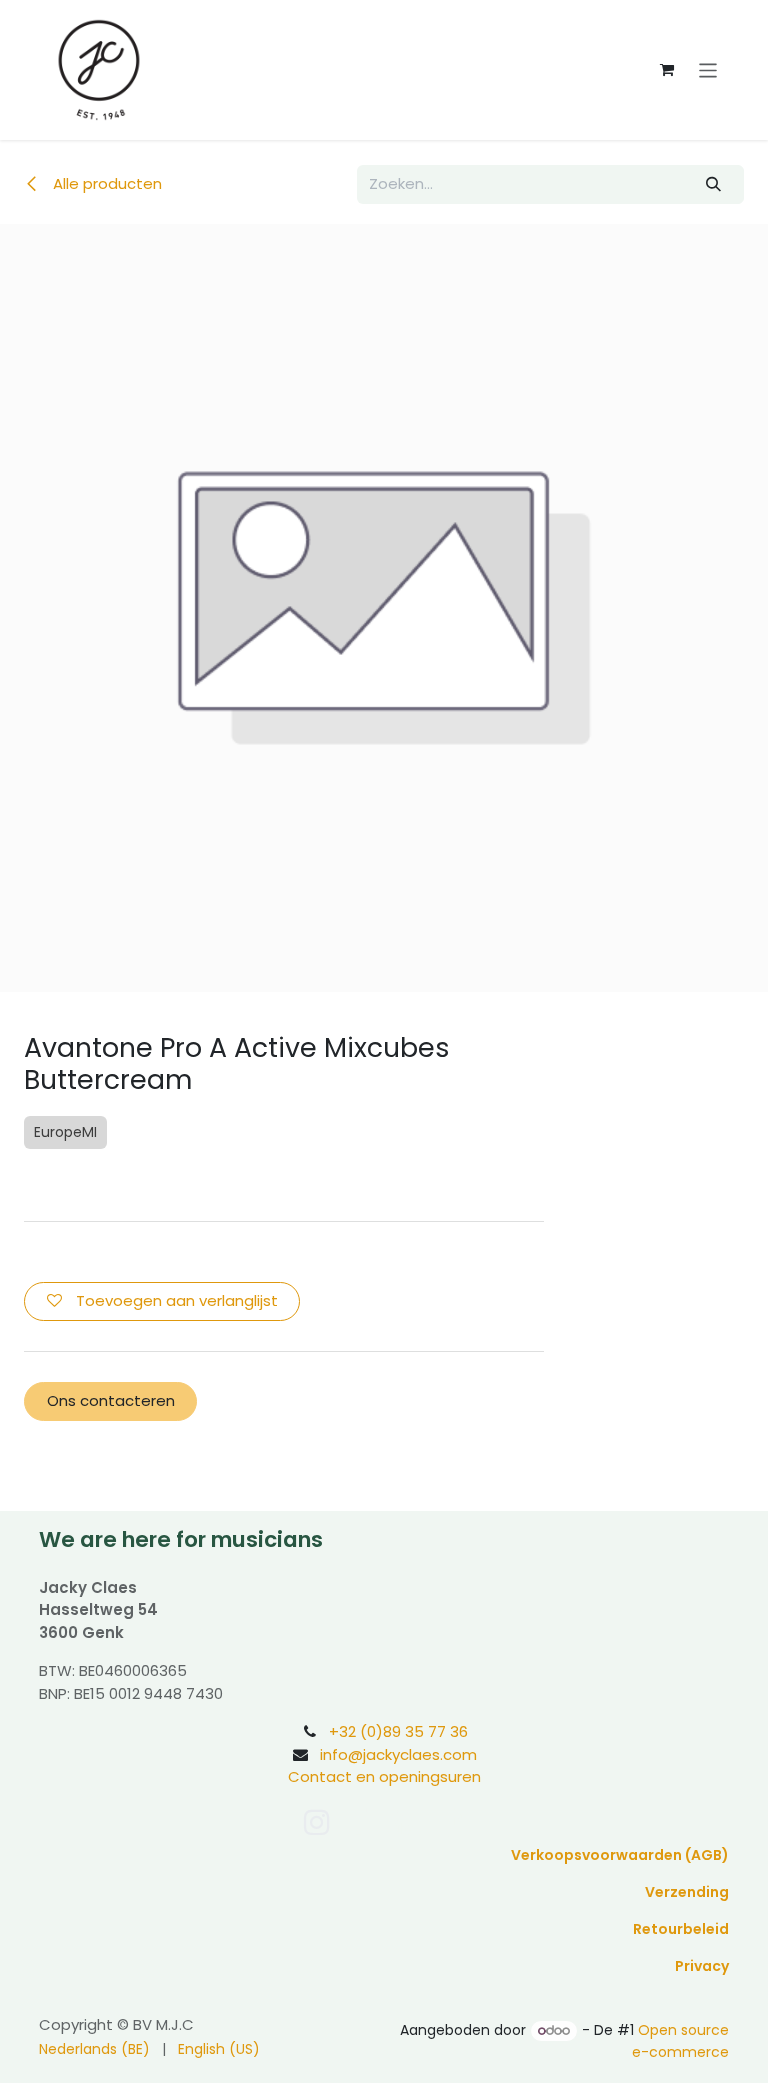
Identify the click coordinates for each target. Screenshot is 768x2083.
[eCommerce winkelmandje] (667, 70)
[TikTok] (449, 1822)
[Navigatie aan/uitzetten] (708, 69)
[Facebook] (358, 1822)
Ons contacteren (111, 1400)
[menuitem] (94, 2049)
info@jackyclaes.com (398, 1754)
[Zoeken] (714, 184)
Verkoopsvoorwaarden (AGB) (620, 1855)
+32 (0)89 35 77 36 (398, 1731)
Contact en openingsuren (384, 1776)
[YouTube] (401, 1822)
